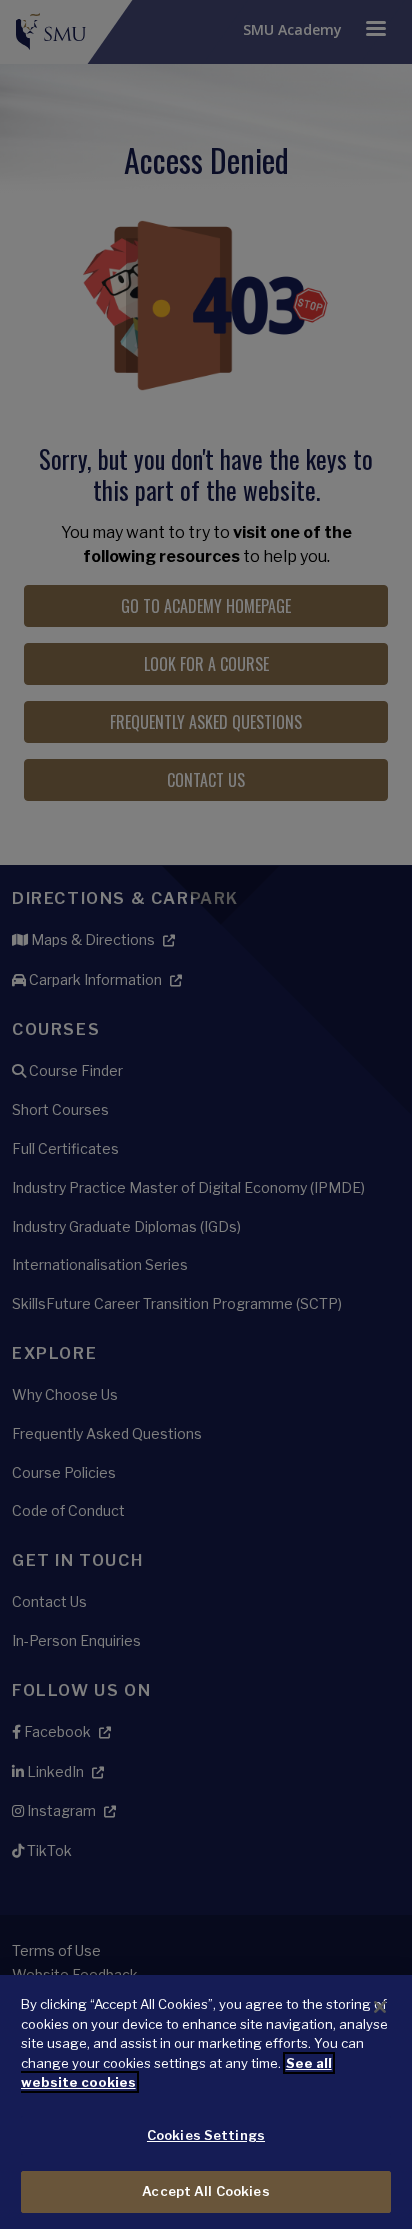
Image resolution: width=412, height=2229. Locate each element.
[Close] (380, 2007)
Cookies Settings (206, 2135)
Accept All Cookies (205, 2191)
